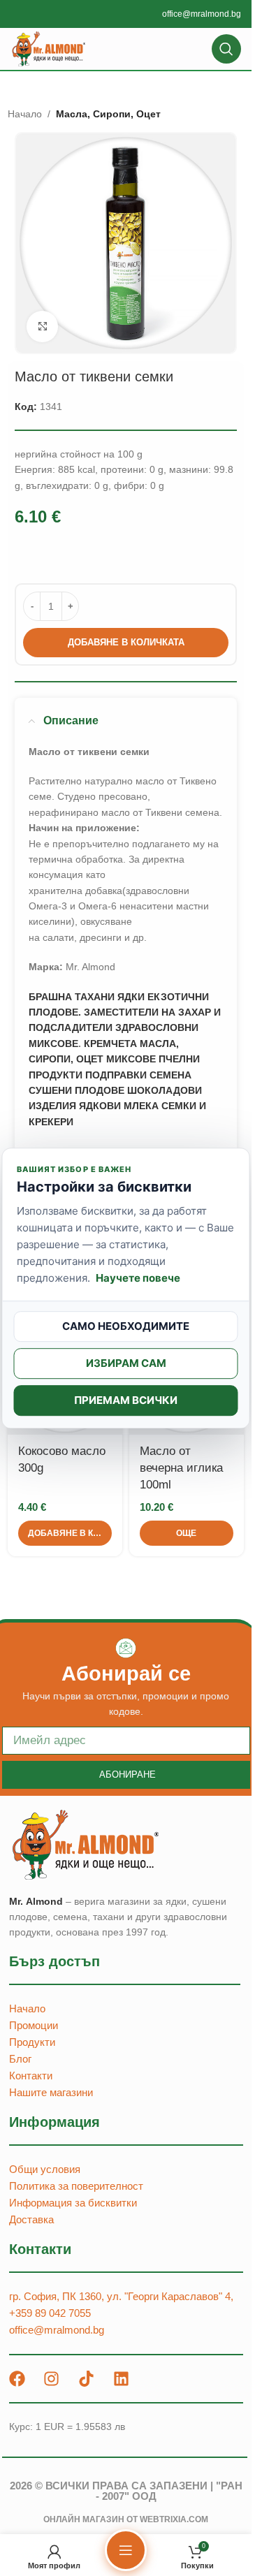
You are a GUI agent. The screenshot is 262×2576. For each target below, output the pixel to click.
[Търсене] (226, 49)
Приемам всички (126, 1400)
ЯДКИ (131, 997)
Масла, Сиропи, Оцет (108, 114)
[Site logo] (49, 48)
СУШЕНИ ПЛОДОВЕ (77, 1090)
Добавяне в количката (126, 642)
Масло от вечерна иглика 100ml (181, 1468)
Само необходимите (126, 1326)
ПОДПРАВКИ (116, 1075)
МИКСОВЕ (131, 1059)
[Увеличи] (42, 327)
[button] (65, 1533)
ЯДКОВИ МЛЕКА (119, 1106)
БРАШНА (50, 997)
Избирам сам (126, 1363)
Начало (25, 114)
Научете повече (138, 1278)
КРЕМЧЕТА (110, 1044)
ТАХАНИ (95, 997)
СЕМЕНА (170, 1075)
